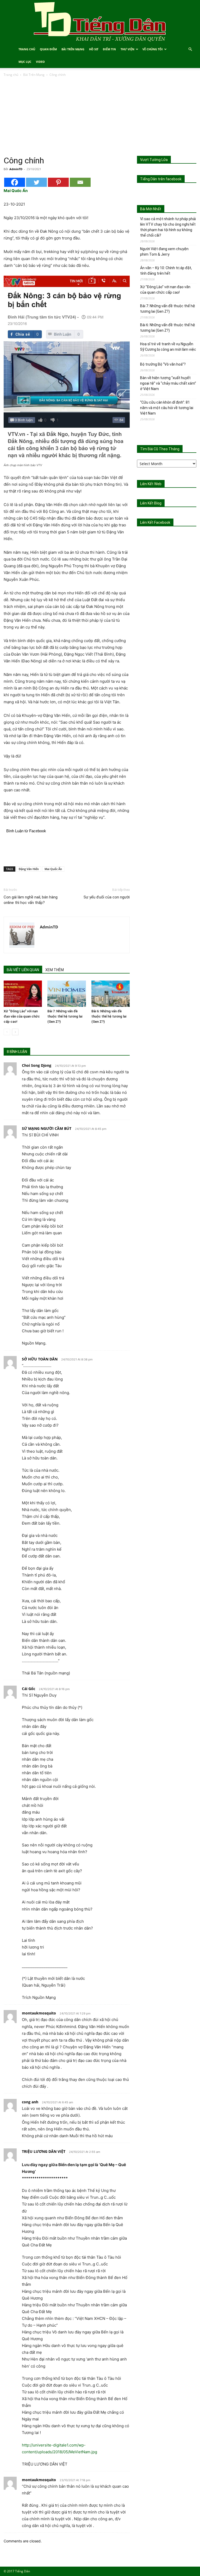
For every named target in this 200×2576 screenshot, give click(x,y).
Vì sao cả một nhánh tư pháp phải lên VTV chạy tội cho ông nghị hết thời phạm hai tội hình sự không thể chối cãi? (168, 227)
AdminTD (16, 169)
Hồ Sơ (94, 49)
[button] (190, 49)
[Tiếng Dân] (100, 21)
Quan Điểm (48, 49)
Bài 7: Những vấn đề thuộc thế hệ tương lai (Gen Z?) (65, 1016)
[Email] (80, 182)
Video (40, 62)
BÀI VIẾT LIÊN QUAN (23, 970)
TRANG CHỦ (27, 49)
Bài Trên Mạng (73, 49)
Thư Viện (127, 49)
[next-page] (15, 1032)
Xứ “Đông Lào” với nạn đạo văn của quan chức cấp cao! (22, 1016)
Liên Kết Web (151, 484)
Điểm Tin (109, 49)
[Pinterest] (58, 182)
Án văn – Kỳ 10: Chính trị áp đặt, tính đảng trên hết (166, 271)
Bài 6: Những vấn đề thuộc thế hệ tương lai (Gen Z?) (109, 1016)
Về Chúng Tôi (153, 49)
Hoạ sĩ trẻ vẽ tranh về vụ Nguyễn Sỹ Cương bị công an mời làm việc (168, 347)
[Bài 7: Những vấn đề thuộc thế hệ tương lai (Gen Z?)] (67, 994)
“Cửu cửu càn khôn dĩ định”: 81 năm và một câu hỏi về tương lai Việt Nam (167, 408)
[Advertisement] (100, 117)
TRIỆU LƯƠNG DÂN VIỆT (44, 2151)
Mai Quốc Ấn (53, 869)
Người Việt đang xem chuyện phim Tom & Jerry (164, 252)
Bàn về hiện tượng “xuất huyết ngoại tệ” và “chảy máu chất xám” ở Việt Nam (168, 383)
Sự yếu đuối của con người (107, 897)
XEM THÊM (55, 970)
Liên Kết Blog (151, 503)
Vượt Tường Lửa (154, 160)
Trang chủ (11, 75)
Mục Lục (25, 62)
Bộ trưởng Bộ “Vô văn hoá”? (163, 364)
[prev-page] (7, 1032)
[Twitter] (36, 182)
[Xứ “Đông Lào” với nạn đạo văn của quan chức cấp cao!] (23, 994)
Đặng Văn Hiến (29, 869)
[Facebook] (15, 182)
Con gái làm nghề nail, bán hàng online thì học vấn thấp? (31, 900)
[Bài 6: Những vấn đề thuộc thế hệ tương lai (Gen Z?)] (111, 994)
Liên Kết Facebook (155, 522)
